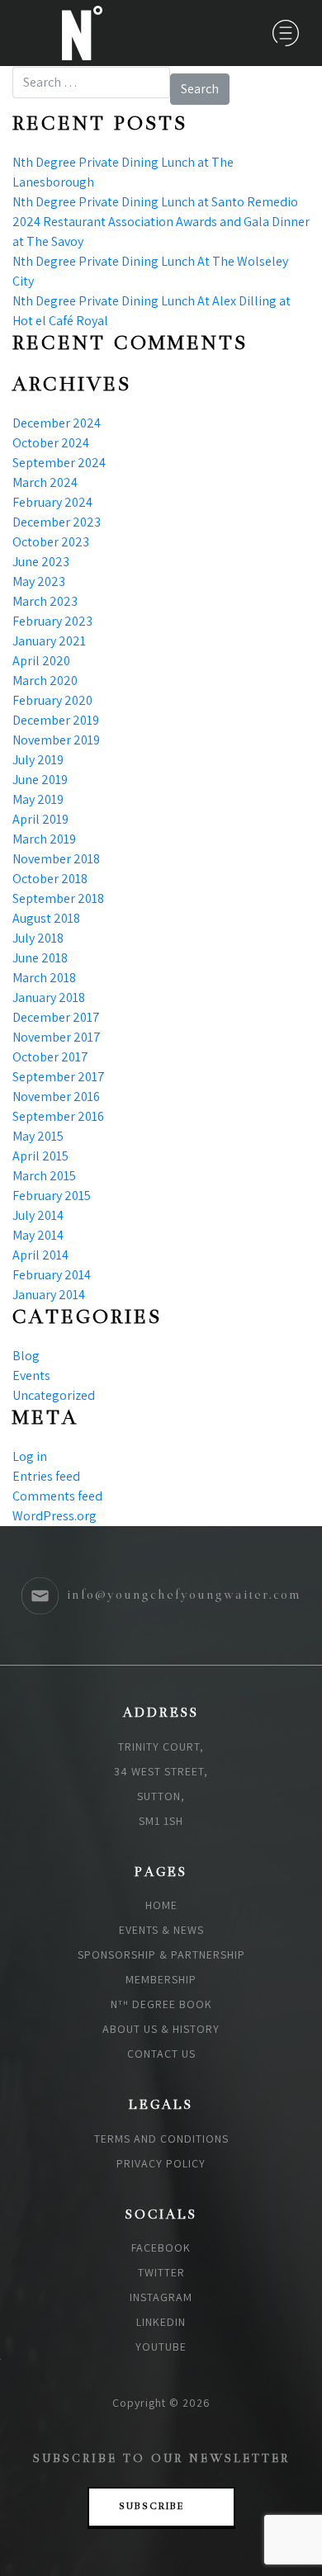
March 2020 (45, 681)
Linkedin (161, 2322)
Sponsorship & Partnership (161, 1954)
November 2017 (57, 1037)
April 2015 (40, 1156)
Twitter (161, 2272)
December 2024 (57, 423)
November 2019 (56, 740)
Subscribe (152, 2507)
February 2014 (52, 1275)
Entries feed (46, 1476)
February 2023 (52, 621)
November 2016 (56, 1097)
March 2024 (45, 482)
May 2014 (38, 1235)
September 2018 (58, 898)
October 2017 (50, 1057)
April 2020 (41, 661)
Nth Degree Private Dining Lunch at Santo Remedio (155, 202)
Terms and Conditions (161, 2139)
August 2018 (46, 918)
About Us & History (161, 2029)
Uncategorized (54, 1395)
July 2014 (38, 1215)
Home (161, 1905)
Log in (30, 1456)
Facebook (161, 2248)
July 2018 (38, 938)
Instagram (161, 2297)
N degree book (161, 2004)
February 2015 (52, 1196)
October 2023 (51, 542)
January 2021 (49, 641)
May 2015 (38, 1136)
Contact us (161, 2054)
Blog (26, 1356)
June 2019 (40, 780)
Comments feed (57, 1496)
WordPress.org (54, 1516)
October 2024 (51, 443)
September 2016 (58, 1116)
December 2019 (56, 720)
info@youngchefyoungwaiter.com (184, 1595)
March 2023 (45, 601)
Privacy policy (161, 2163)
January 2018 (49, 997)
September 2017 (59, 1077)
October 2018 (50, 879)
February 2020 (52, 700)
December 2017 (56, 1017)
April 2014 (40, 1255)
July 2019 (38, 760)
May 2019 (38, 799)
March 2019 (44, 839)
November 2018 (56, 859)
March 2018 (44, 978)
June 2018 (40, 958)
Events (31, 1375)
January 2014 (49, 1295)
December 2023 (57, 522)
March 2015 (44, 1176)
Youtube (161, 2347)
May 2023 (39, 581)
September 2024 (59, 463)
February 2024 (52, 502)
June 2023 (41, 562)
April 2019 (40, 819)
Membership (161, 1979)
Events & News (161, 1930)
